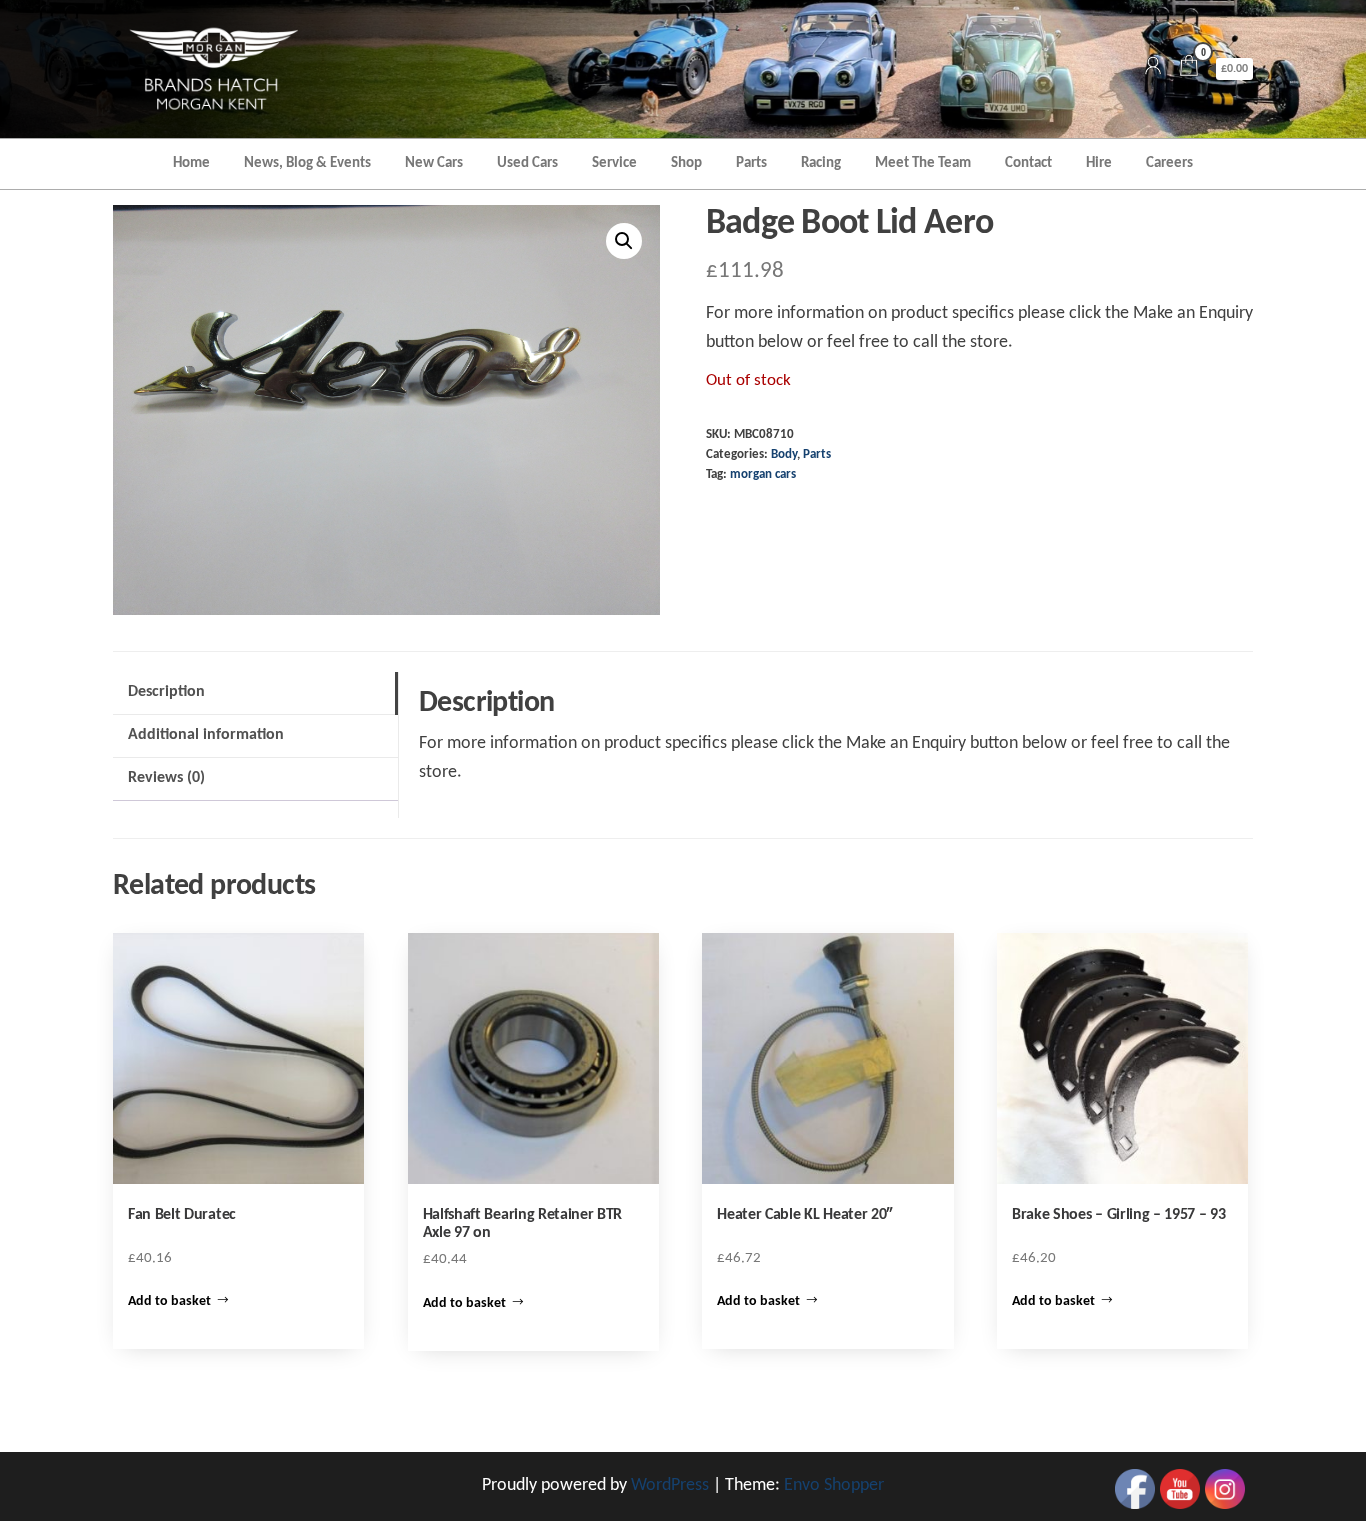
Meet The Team (923, 163)
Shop (686, 163)
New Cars (434, 163)
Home (191, 163)
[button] (624, 241)
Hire (1099, 163)
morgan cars (763, 475)
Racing (821, 163)
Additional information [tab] (206, 735)
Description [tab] (166, 692)
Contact (1028, 163)
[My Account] (1153, 68)
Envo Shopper (834, 1485)
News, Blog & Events (307, 163)
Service (614, 163)
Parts (751, 163)
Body (784, 455)
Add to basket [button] (169, 1301)
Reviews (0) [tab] (166, 778)
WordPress (670, 1485)
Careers (1169, 163)
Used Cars (527, 163)
